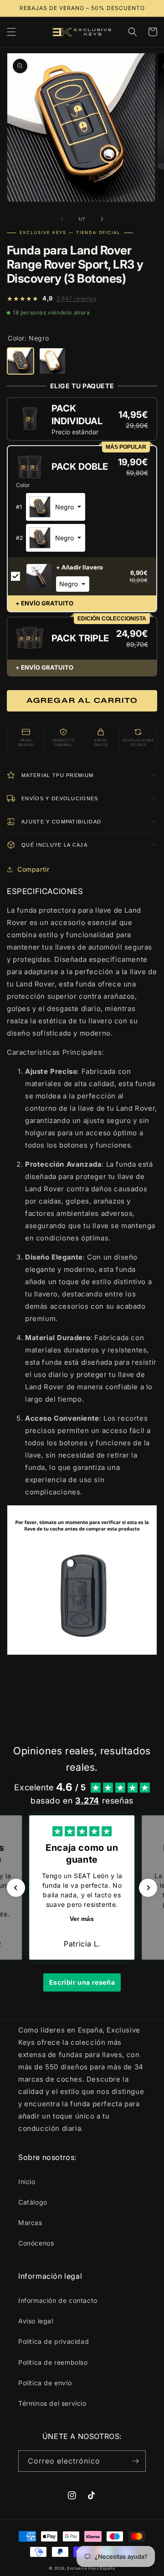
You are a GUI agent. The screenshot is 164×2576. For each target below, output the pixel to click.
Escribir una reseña (82, 1982)
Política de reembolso (53, 2362)
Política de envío (45, 2383)
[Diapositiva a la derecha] (102, 219)
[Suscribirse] (135, 2461)
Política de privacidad (54, 2341)
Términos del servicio (52, 2403)
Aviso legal (36, 2321)
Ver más (82, 1919)
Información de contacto (58, 2300)
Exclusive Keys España (91, 2568)
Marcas (30, 2223)
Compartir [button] (33, 869)
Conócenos (36, 2243)
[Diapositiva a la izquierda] (62, 219)
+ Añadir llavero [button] (79, 567)
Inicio (27, 2182)
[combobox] (56, 507)
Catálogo (33, 2202)
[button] (11, 32)
